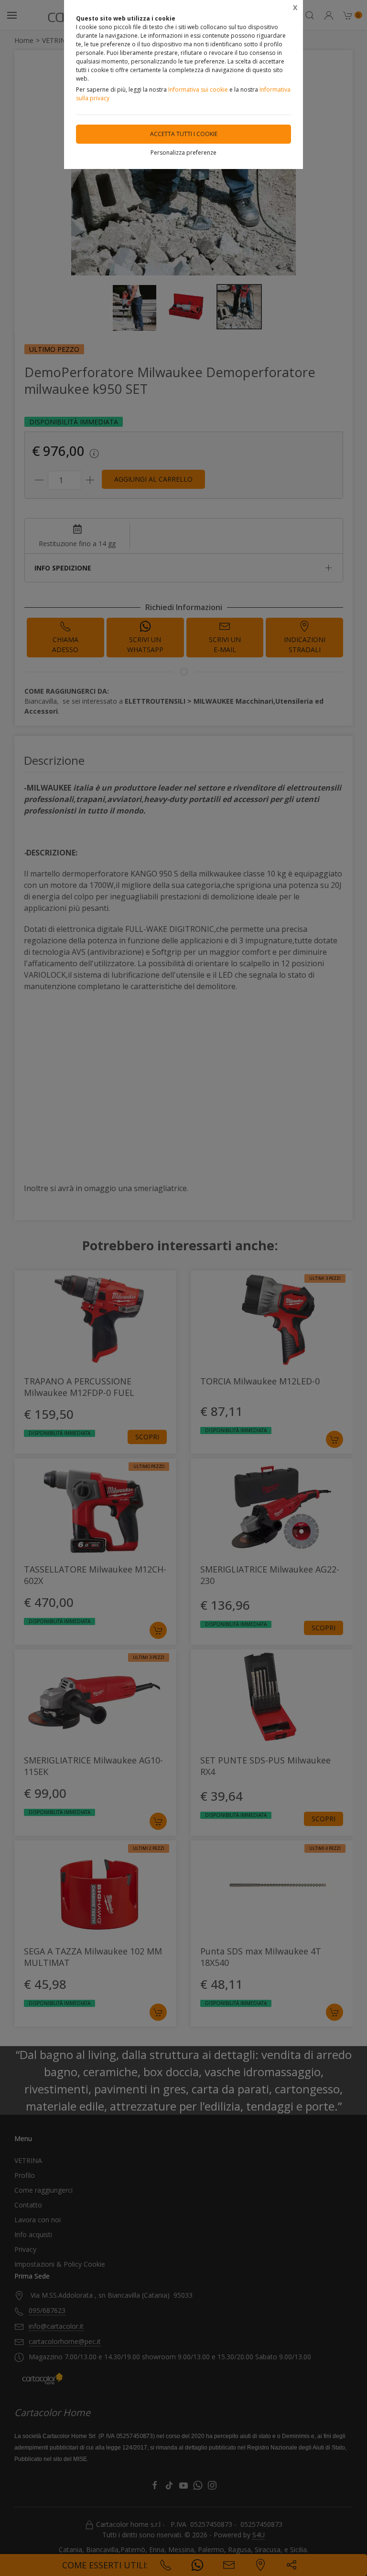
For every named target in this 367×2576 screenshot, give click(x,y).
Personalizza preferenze (183, 153)
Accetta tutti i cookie (184, 134)
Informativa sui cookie (198, 90)
